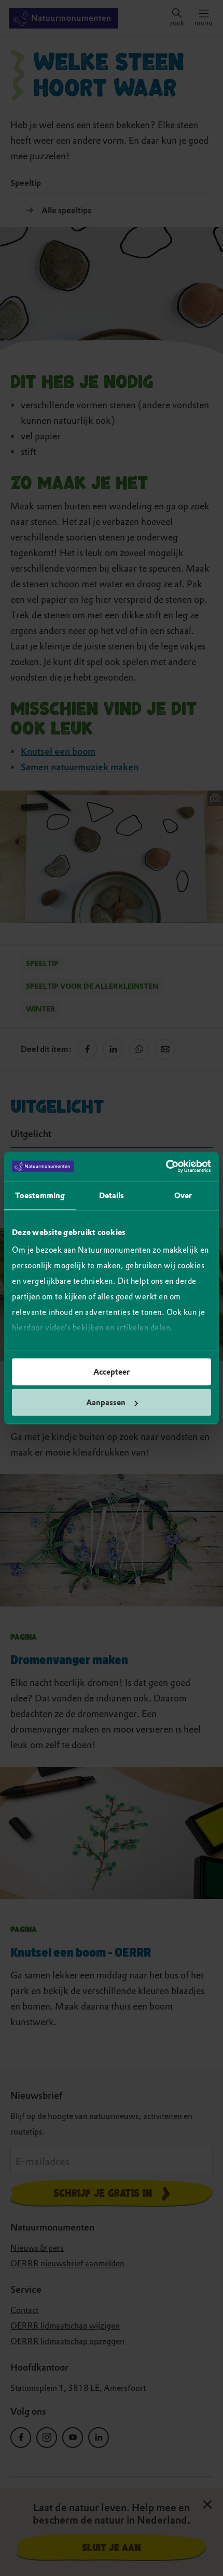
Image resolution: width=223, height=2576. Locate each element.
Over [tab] (183, 1195)
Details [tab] (112, 1195)
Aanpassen (106, 1403)
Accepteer (112, 1372)
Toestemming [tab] (40, 1195)
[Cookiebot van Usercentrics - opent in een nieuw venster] (166, 1167)
